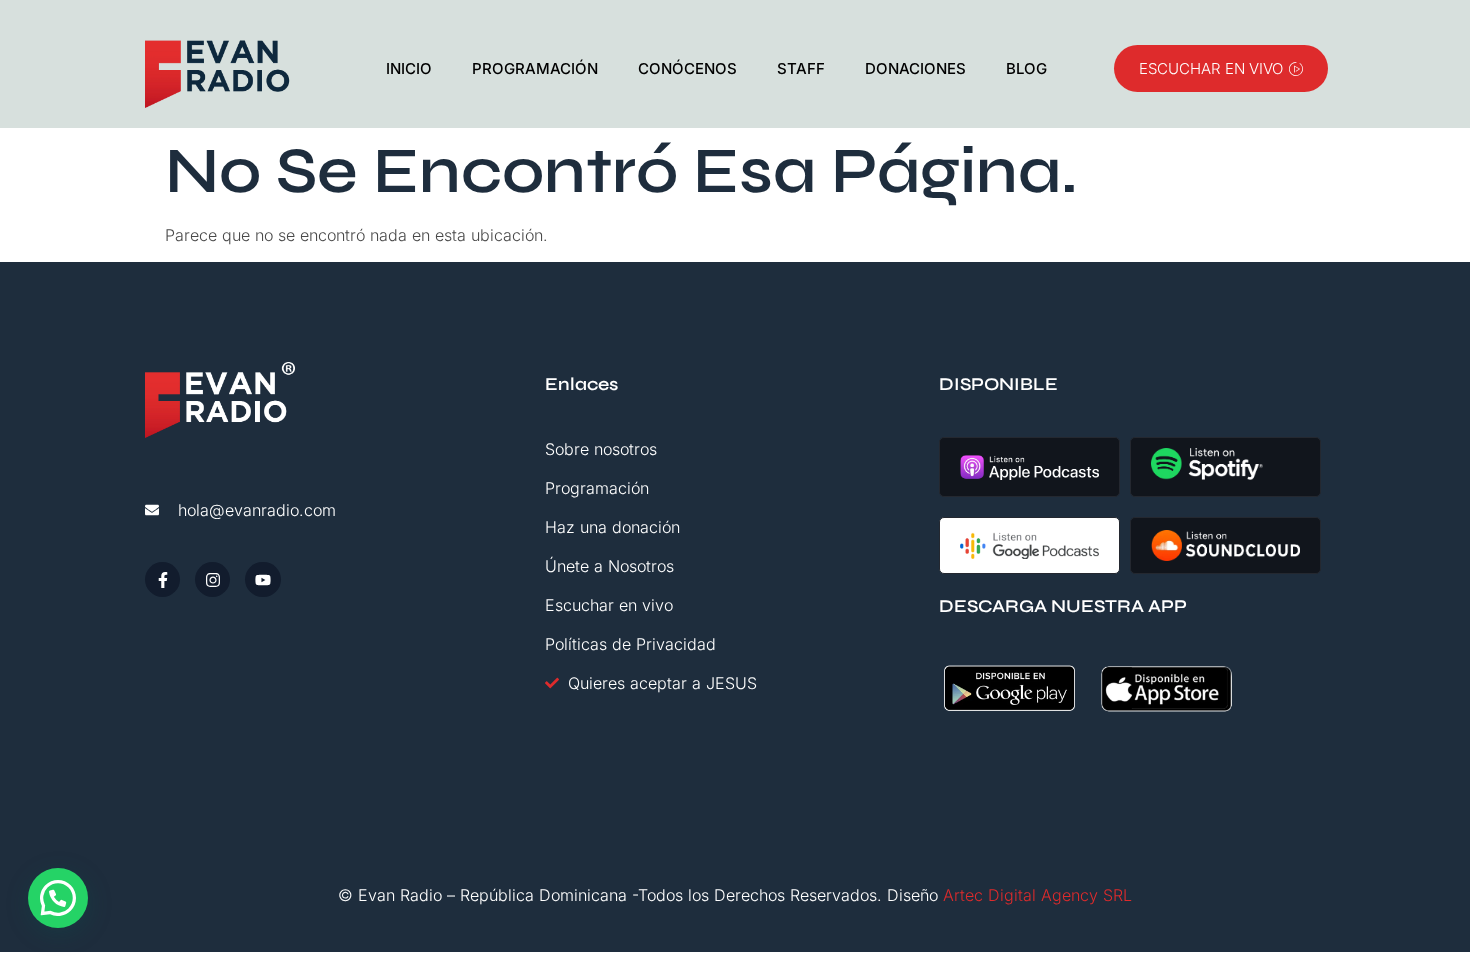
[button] (58, 898)
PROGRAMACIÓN (535, 68)
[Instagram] (212, 579)
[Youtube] (262, 579)
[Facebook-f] (162, 579)
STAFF (801, 68)
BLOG (1026, 68)
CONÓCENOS (687, 68)
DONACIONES (915, 68)
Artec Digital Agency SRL (1037, 895)
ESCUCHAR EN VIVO (1211, 68)
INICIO (409, 68)
